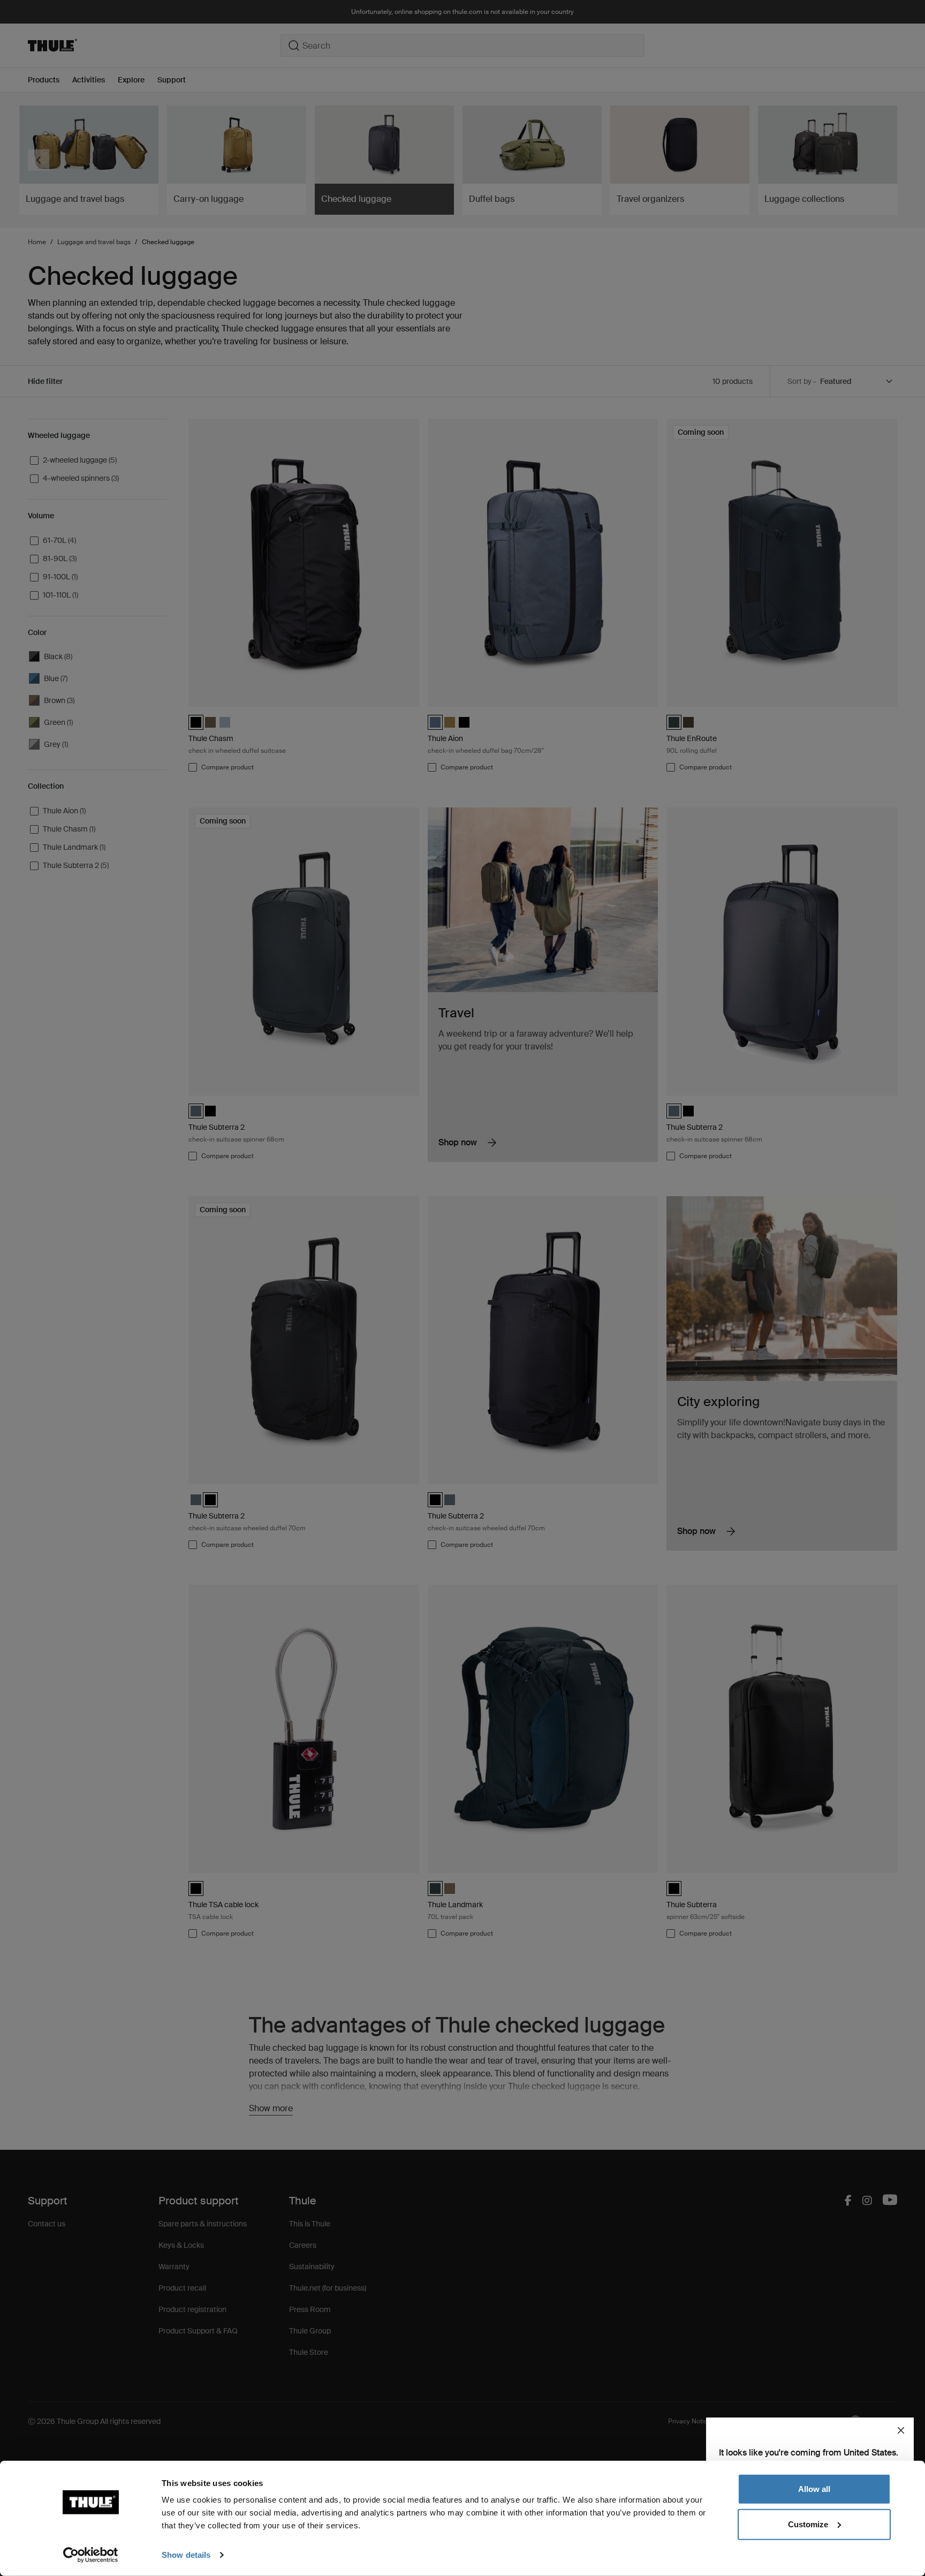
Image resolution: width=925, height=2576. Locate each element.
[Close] (901, 2430)
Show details (186, 2555)
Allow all (814, 2489)
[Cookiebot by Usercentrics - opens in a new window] (91, 2555)
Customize (808, 2524)
